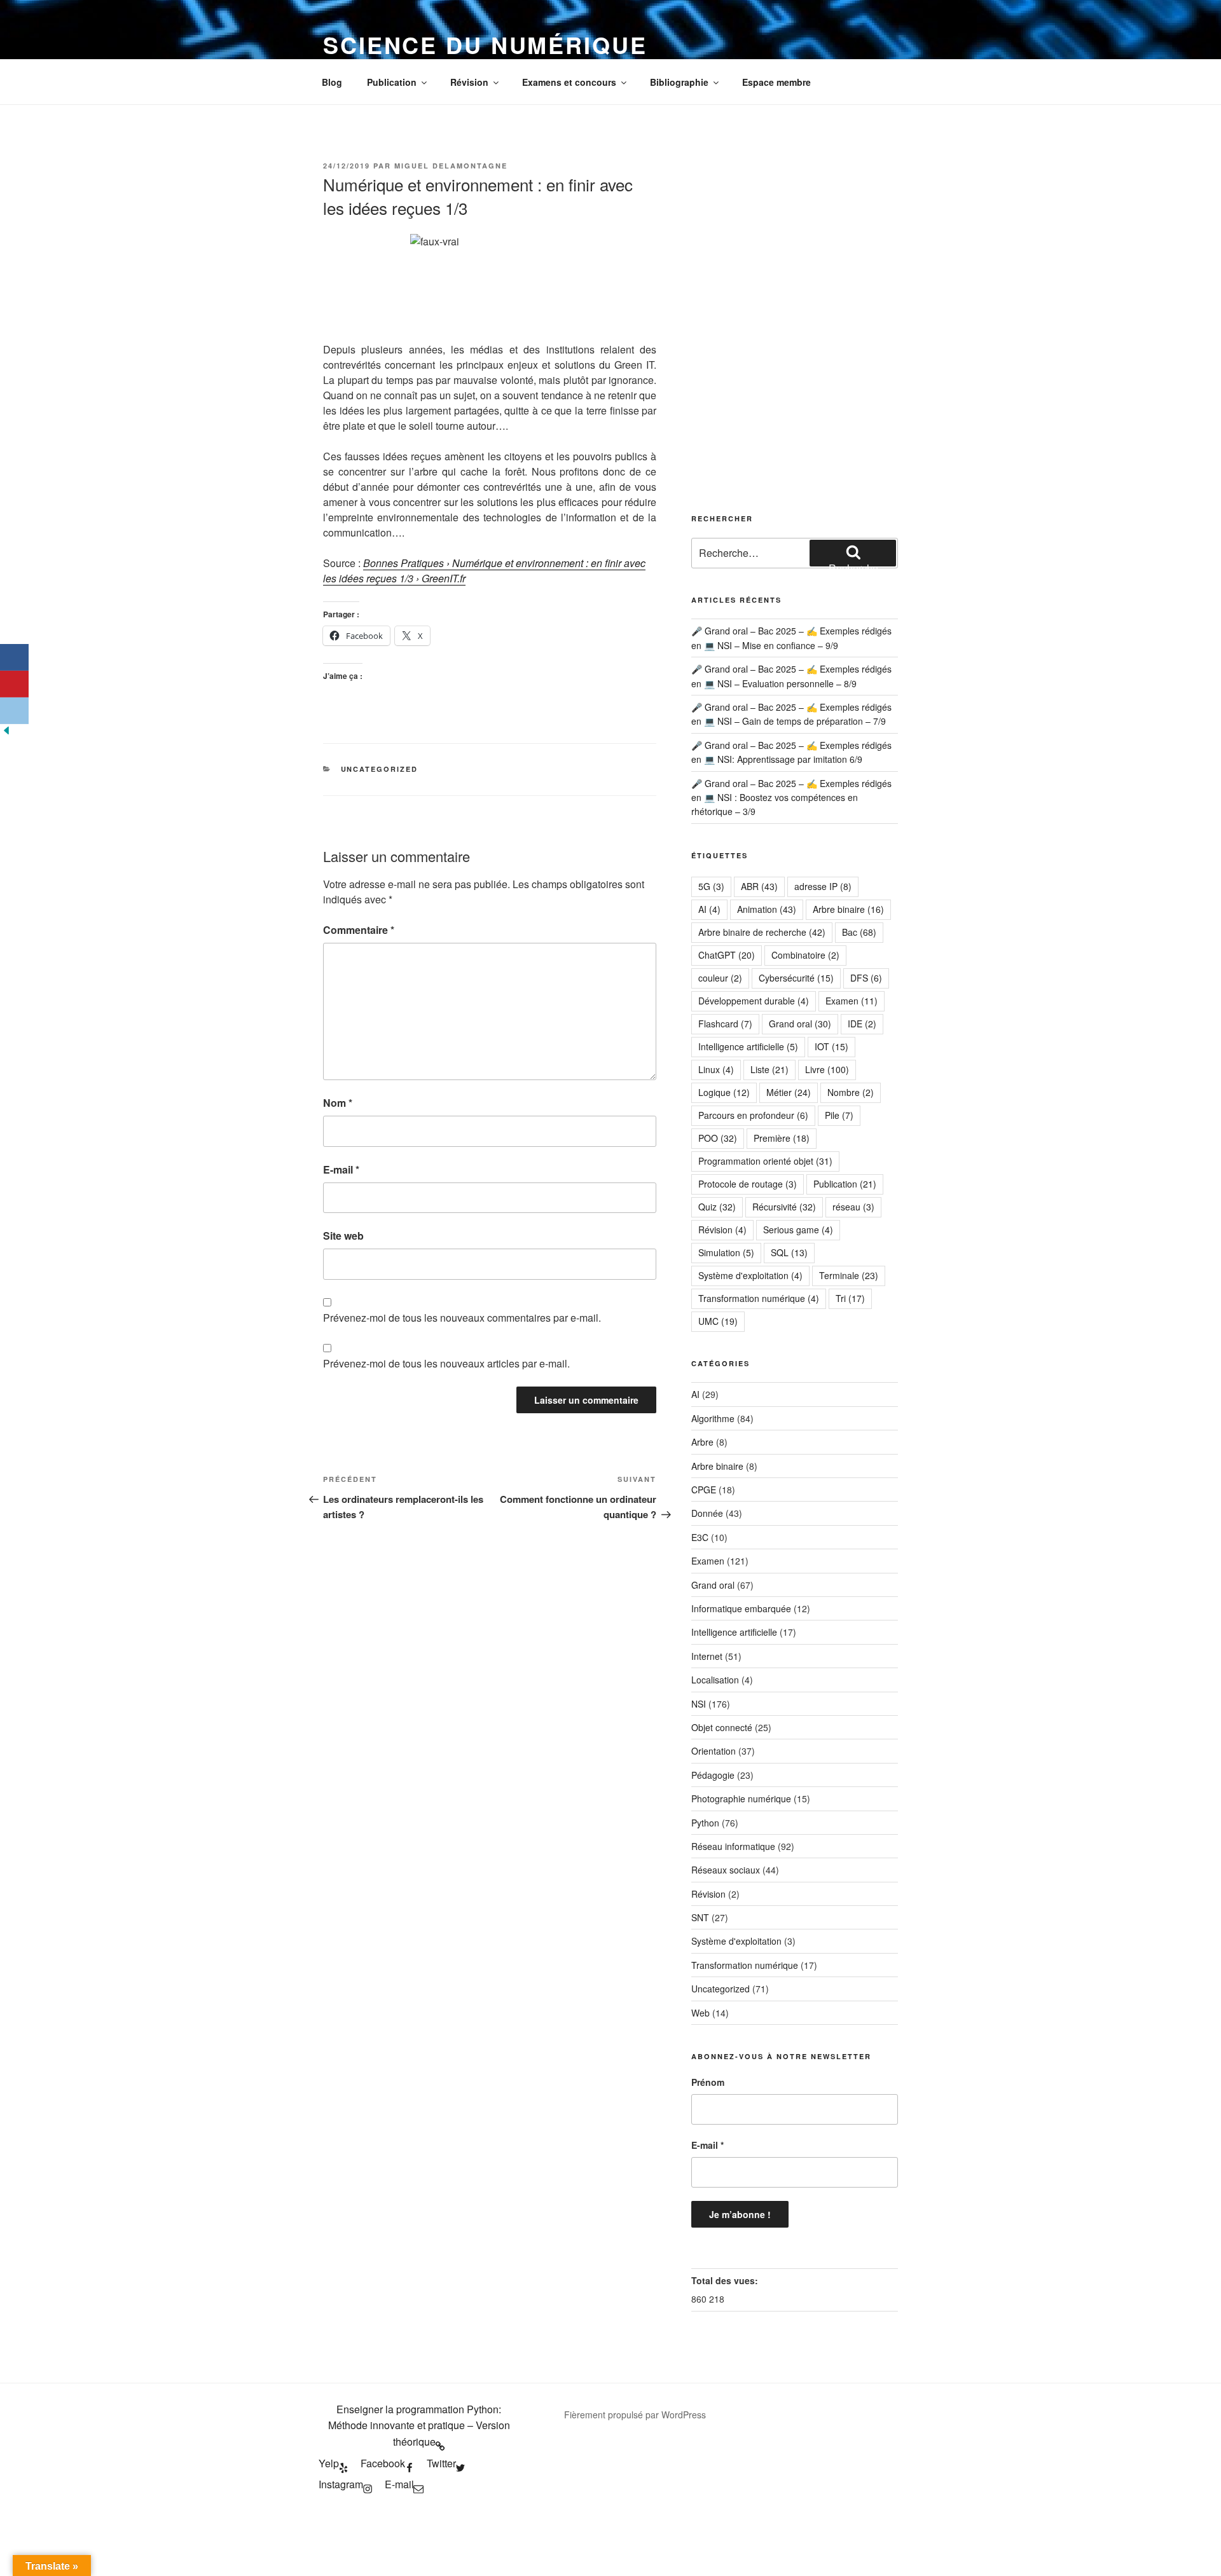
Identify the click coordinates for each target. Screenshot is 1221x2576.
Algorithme (713, 1418)
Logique (724, 1092)
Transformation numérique (759, 1298)
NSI (699, 1704)
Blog (332, 82)
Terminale (849, 1275)
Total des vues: (726, 2280)
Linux (716, 1069)
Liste (769, 1069)
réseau (853, 1207)
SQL (789, 1252)
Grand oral (800, 1024)
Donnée (707, 1513)
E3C (700, 1537)
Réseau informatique (733, 1846)
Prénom (708, 2082)
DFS (866, 978)
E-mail (341, 1169)
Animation (767, 909)
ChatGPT (727, 955)
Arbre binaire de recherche (762, 932)
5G (711, 886)
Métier (789, 1092)
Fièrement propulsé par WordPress (635, 2415)
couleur (720, 978)
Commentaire (359, 930)
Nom (338, 1103)
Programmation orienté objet (765, 1161)
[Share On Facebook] (14, 657)
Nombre (851, 1092)
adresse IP (823, 886)
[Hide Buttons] (6, 733)
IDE (862, 1024)
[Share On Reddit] (14, 711)
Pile (839, 1115)
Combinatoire (805, 955)
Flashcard (725, 1024)
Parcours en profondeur (753, 1115)
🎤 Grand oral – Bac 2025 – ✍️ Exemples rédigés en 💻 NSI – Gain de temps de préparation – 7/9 (791, 714)
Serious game (798, 1230)
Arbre (702, 1442)
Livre (827, 1069)
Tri (850, 1298)
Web (700, 2013)
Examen (852, 1001)
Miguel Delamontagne (451, 166)
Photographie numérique (741, 1798)
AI (709, 909)
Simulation (726, 1252)
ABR (759, 886)
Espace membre (776, 82)
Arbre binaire (848, 909)
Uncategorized (380, 769)
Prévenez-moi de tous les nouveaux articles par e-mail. (446, 1363)
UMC (718, 1321)
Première (782, 1138)
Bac (859, 932)
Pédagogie (713, 1775)
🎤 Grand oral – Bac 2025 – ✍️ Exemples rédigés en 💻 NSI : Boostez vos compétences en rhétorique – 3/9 (791, 798)
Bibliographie (679, 82)
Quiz (717, 1207)
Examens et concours (569, 82)
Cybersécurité (796, 978)
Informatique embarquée (741, 1608)
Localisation (715, 1680)
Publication (392, 82)
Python (705, 1823)
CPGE (704, 1490)
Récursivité (784, 1207)
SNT (700, 1917)
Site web (343, 1236)
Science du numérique (485, 45)
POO (718, 1138)
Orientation (714, 1751)
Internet (707, 1656)
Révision (469, 82)
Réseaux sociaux (726, 1870)
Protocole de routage (748, 1184)
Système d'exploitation (750, 1275)
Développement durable (754, 1001)
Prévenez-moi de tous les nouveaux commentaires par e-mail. (462, 1318)
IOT (831, 1046)
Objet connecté (722, 1727)
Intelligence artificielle (748, 1046)
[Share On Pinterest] (14, 684)
